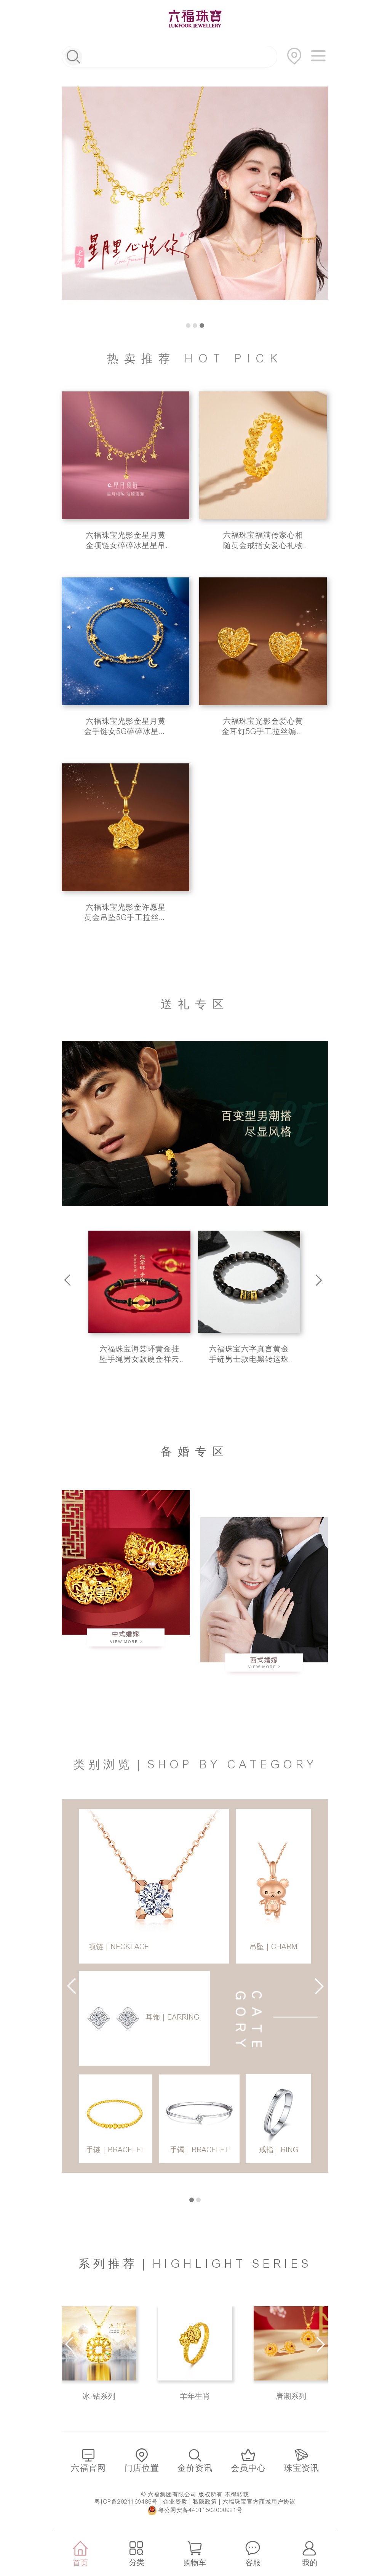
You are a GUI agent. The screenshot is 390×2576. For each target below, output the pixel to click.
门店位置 (142, 2468)
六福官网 (88, 2468)
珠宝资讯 (302, 2468)
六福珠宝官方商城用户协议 (259, 2502)
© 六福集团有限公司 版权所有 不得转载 (195, 2494)
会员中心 (248, 2468)
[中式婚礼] (126, 1572)
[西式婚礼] (264, 1599)
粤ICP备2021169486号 (126, 2502)
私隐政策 (205, 2502)
